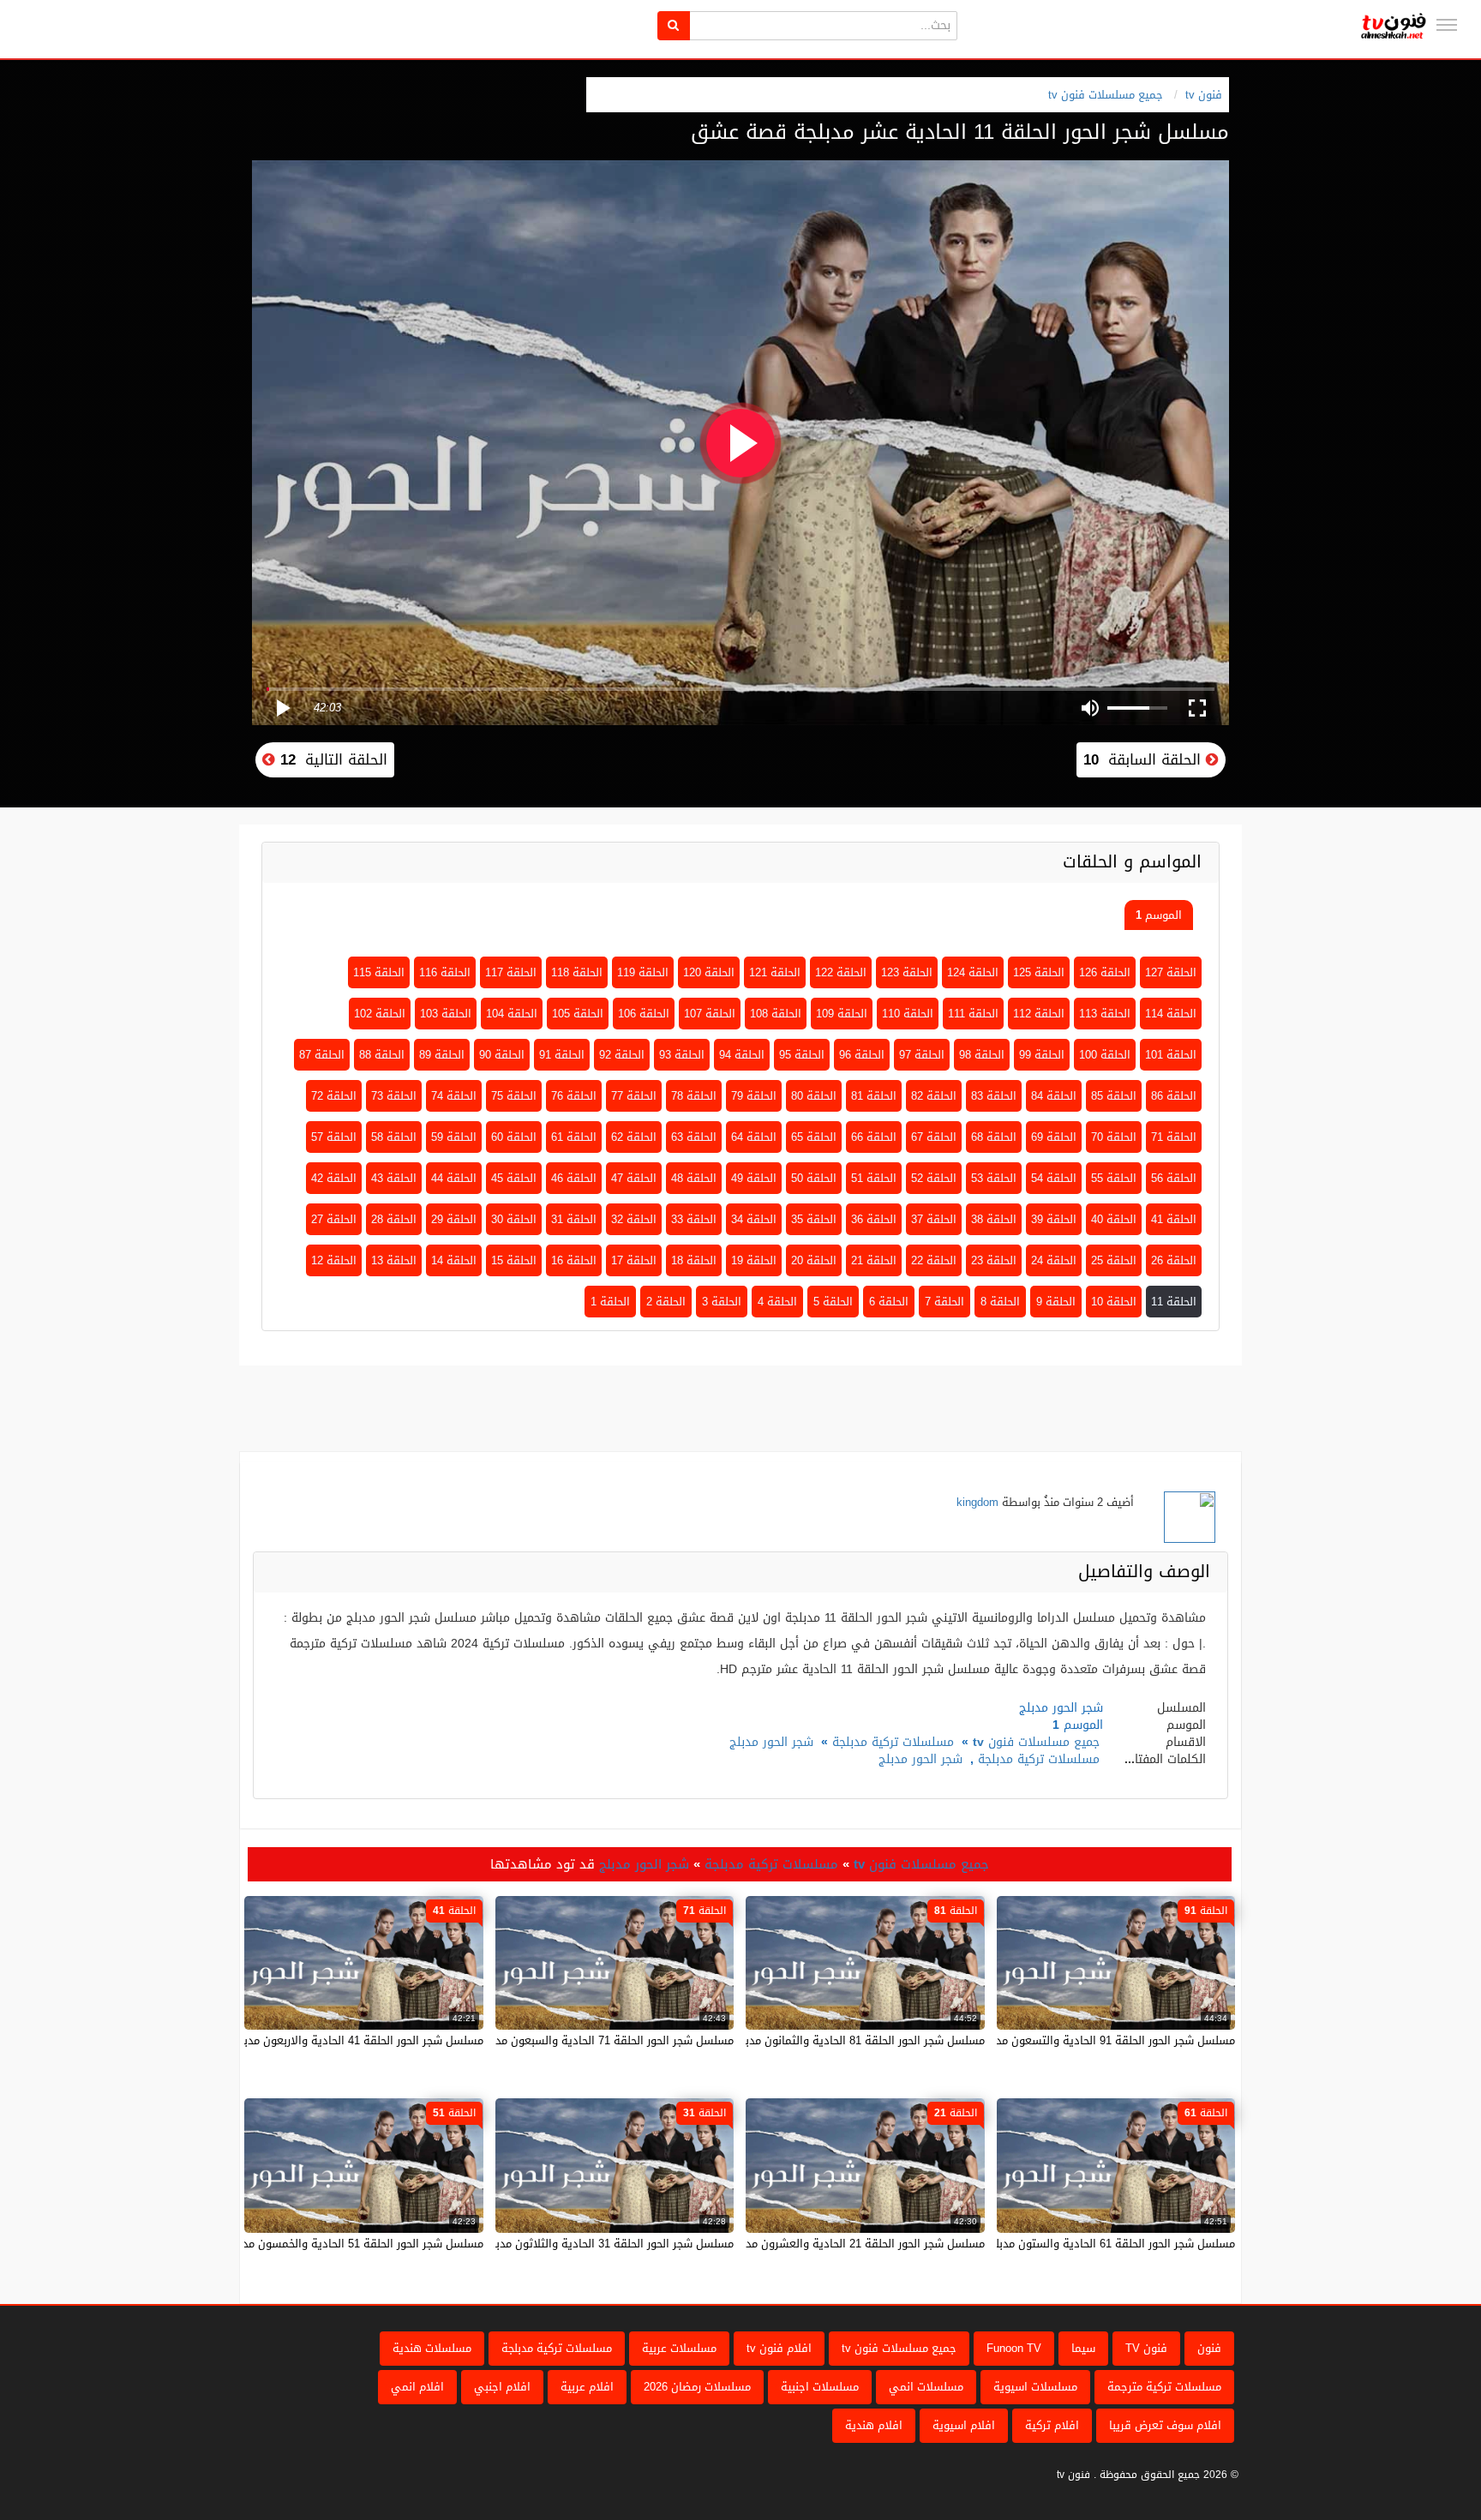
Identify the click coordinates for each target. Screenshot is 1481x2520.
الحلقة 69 (1054, 1137)
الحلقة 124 (973, 972)
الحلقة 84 (1054, 1096)
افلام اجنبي (502, 2387)
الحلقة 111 (973, 1014)
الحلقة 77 (634, 1096)
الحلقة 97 (922, 1055)
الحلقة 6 (889, 1302)
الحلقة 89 (442, 1055)
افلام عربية (587, 2387)
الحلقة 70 (1114, 1137)
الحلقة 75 (514, 1096)
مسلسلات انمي (926, 2387)
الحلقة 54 (1054, 1178)
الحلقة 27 (334, 1219)
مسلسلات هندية (432, 2348)
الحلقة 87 (322, 1055)
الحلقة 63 (694, 1137)
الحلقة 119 (643, 972)
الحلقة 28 (394, 1219)
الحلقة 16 (574, 1260)
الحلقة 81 (874, 1096)
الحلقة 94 (742, 1055)
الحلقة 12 (334, 1260)
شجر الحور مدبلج (771, 1742)
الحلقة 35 (814, 1219)
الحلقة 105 (578, 1014)
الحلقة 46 (574, 1178)
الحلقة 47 (634, 1178)
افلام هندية (874, 2425)
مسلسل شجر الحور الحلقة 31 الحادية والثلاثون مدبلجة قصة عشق (579, 2244)
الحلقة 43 (394, 1178)
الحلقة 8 (1000, 1302)
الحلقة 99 (1042, 1055)
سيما (1083, 2348)
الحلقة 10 (1114, 1302)
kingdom (977, 1502)
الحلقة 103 (446, 1014)
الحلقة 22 (934, 1260)
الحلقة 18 (694, 1260)
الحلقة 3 (722, 1302)
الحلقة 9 (1056, 1302)
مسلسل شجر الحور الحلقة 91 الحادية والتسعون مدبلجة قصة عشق (1077, 2040)
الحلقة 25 (1114, 1260)
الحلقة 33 (694, 1219)
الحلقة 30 (514, 1219)
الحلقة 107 (710, 1014)
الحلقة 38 (994, 1219)
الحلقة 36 (874, 1219)
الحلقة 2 (666, 1302)
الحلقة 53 (994, 1178)
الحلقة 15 (514, 1260)
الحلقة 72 (334, 1096)
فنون (1209, 2348)
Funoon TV (1014, 2348)
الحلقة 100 (1105, 1055)
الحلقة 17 (634, 1260)
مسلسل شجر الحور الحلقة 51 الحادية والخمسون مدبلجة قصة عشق (325, 2244)
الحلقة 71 (1174, 1137)
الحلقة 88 (382, 1055)
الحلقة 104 (512, 1014)
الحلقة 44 (454, 1178)
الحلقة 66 (874, 1137)
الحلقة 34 (754, 1219)
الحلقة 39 (1054, 1219)
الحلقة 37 (934, 1219)
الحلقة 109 (842, 1014)
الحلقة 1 (610, 1302)
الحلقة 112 (1039, 1014)
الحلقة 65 (814, 1137)
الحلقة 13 (394, 1260)
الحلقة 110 (908, 1014)
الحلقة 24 (1054, 1260)
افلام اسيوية (964, 2425)
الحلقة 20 (814, 1260)
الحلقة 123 (907, 972)
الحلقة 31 (574, 1219)
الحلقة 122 (841, 972)
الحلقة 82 (934, 1096)
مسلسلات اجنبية (820, 2387)
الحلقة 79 (754, 1096)
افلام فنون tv (779, 2348)
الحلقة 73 (394, 1096)
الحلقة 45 (514, 1178)
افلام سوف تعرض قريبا (1165, 2425)
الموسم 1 (1159, 915)
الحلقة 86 (1174, 1096)
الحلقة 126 (1105, 972)
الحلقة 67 (934, 1137)
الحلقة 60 (514, 1137)
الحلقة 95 (802, 1055)
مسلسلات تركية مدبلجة (893, 1742)
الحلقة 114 (1171, 1014)
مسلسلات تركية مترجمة (1164, 2387)
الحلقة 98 (982, 1055)
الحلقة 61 (574, 1137)
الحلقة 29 (454, 1219)
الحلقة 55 (1114, 1178)
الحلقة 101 (1171, 1055)
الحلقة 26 (1174, 1260)
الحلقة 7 (944, 1302)
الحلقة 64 (754, 1137)
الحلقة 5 (833, 1302)
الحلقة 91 (562, 1055)
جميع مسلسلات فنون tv (1106, 95)
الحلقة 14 (454, 1260)
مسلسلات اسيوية (1035, 2387)
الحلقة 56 (1174, 1178)
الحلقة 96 (862, 1055)
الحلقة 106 (644, 1014)
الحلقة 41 (1174, 1219)
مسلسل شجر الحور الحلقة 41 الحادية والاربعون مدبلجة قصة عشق (327, 2040)
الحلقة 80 (814, 1096)
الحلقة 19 (754, 1260)
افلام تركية (1052, 2425)
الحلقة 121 (775, 972)
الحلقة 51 (874, 1178)
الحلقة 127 (1171, 972)
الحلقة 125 (1039, 972)
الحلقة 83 (994, 1096)
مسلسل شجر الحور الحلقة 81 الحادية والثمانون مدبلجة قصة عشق (829, 2040)
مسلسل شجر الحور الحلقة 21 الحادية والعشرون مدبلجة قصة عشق (827, 2244)
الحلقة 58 (394, 1137)
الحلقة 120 (709, 972)
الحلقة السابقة (1145, 759)
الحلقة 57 (334, 1137)
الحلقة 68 (994, 1137)
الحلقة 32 (634, 1219)
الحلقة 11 (1174, 1302)
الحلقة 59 (454, 1137)
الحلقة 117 (511, 972)
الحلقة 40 (1114, 1219)
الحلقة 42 (334, 1178)
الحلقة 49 (754, 1178)
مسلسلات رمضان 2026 (697, 2387)
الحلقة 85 (1114, 1096)
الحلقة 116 (445, 972)
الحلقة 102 (380, 1014)
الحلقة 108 (776, 1014)
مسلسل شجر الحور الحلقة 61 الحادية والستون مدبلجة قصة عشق (1081, 2244)
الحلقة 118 (577, 972)
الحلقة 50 (814, 1178)
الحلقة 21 (874, 1260)
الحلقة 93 (682, 1055)
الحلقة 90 (502, 1055)
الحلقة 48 (694, 1178)
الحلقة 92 (622, 1055)
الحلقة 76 (574, 1096)
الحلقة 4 (777, 1302)
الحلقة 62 (634, 1137)
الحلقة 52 (934, 1178)
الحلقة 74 (454, 1096)
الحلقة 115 (379, 972)
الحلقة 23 (994, 1260)
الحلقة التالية (331, 759)
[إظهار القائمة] (1447, 25)
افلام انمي (417, 2387)
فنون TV (1146, 2348)
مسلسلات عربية (679, 2348)
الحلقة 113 (1105, 1014)
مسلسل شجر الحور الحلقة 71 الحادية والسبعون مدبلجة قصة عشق (576, 2040)
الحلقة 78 (694, 1096)
